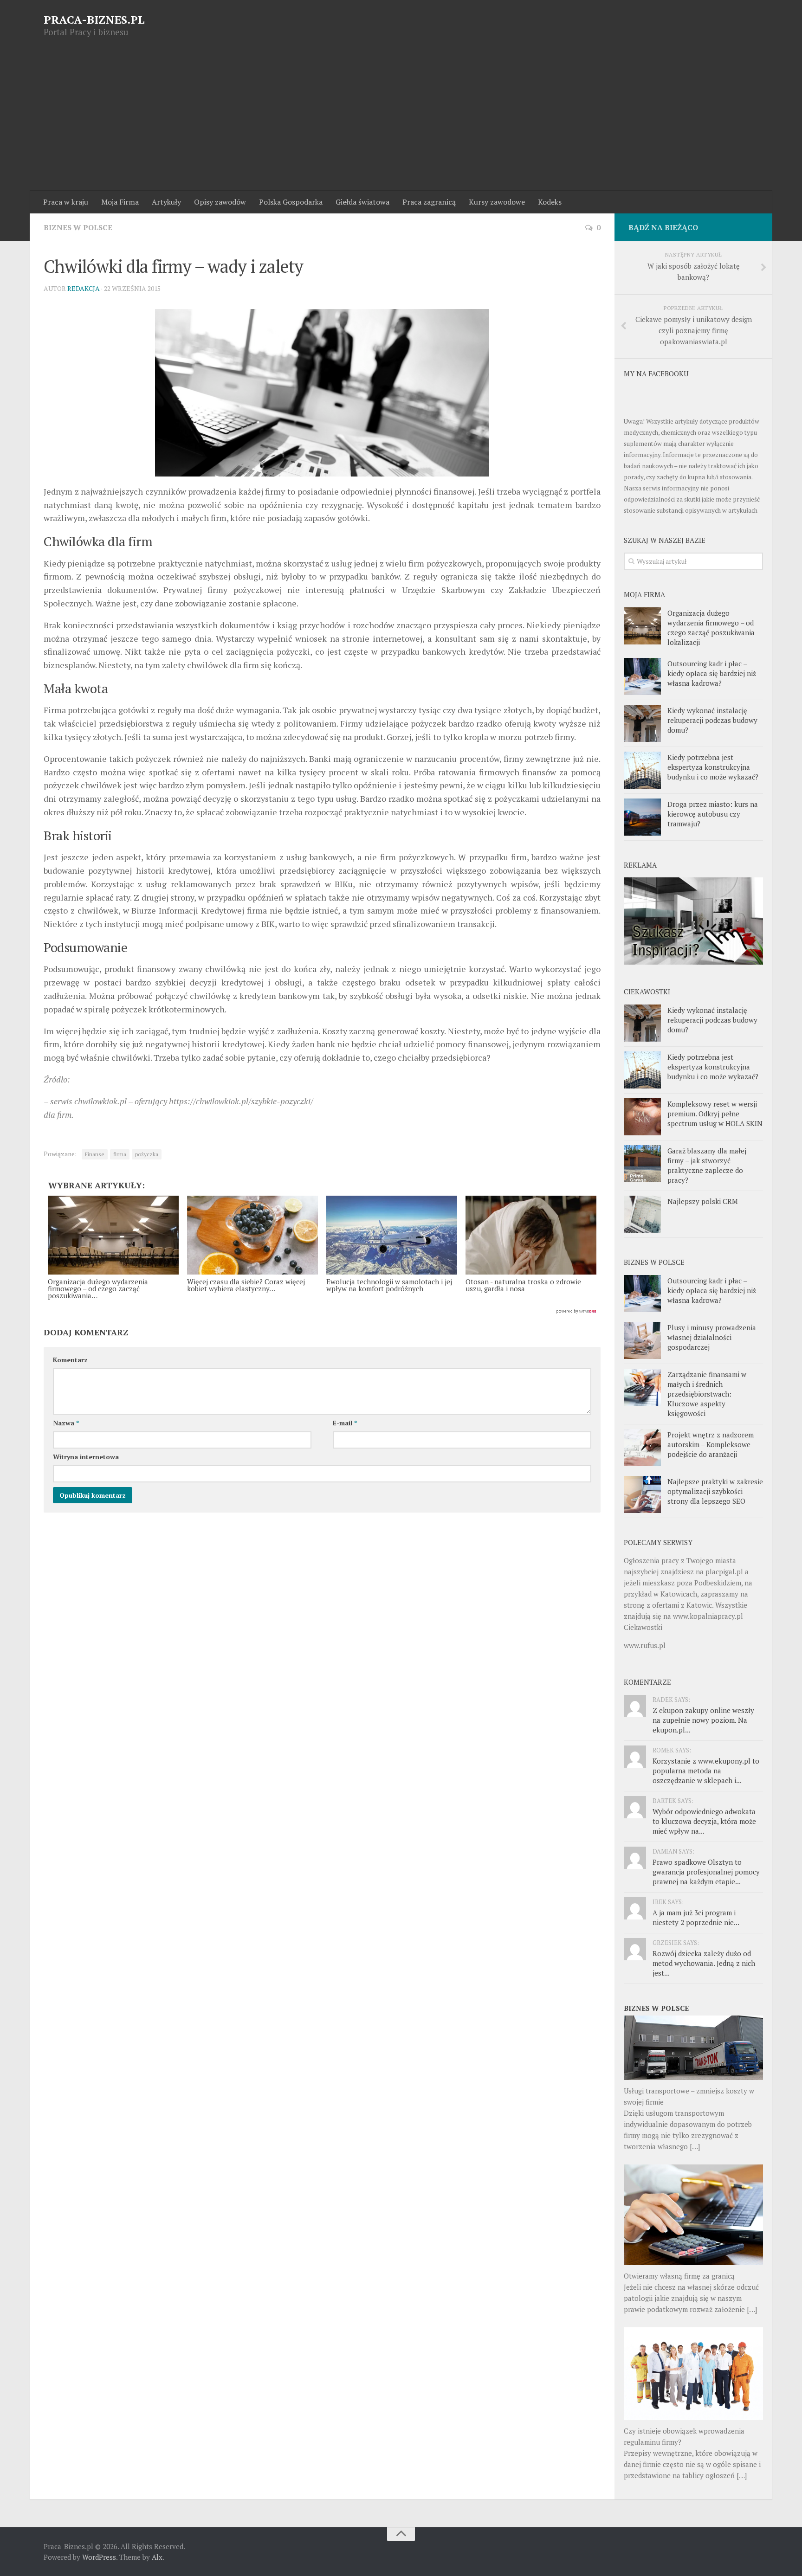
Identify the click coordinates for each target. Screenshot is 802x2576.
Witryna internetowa (86, 1457)
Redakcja (84, 288)
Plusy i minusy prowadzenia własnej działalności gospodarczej (712, 1337)
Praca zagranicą (429, 202)
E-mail (345, 1423)
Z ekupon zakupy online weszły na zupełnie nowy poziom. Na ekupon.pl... (703, 1720)
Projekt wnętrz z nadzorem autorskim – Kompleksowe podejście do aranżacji (711, 1444)
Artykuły (166, 202)
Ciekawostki (643, 1627)
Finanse (95, 1154)
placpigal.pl (724, 1571)
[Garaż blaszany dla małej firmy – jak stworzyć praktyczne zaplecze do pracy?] (642, 1164)
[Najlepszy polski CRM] (642, 1214)
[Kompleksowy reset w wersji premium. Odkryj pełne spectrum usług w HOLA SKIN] (642, 1117)
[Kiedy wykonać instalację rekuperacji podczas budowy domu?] (642, 723)
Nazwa (66, 1423)
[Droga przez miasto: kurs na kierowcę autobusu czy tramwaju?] (642, 817)
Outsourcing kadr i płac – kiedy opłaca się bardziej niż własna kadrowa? (712, 673)
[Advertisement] (401, 121)
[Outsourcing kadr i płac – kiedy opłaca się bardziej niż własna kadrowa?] (642, 676)
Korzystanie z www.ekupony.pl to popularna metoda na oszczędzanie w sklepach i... (706, 1771)
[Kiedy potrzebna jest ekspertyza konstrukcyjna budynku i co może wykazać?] (642, 770)
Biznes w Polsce (78, 227)
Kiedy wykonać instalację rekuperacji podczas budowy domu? (712, 720)
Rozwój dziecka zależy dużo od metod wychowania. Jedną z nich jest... (704, 1963)
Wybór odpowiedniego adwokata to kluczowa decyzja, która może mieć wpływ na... (704, 1821)
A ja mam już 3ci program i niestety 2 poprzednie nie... (696, 1917)
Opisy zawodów (220, 202)
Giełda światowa (362, 202)
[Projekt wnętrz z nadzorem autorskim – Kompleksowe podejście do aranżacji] (642, 1448)
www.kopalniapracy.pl (708, 1616)
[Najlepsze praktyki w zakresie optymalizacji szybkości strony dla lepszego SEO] (642, 1494)
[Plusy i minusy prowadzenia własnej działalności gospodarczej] (642, 1340)
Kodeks (550, 202)
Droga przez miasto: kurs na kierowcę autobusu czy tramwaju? (713, 814)
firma (120, 1154)
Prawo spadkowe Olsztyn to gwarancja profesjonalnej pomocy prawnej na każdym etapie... (706, 1872)
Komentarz (70, 1360)
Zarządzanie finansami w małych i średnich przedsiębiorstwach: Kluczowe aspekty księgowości (707, 1394)
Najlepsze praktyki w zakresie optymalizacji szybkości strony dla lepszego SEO (715, 1491)
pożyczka (147, 1154)
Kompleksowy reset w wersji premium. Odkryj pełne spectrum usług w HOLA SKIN (715, 1114)
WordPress (99, 2557)
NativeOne (322, 1312)
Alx (157, 2557)
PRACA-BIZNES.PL (94, 19)
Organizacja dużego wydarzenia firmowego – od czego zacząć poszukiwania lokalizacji (711, 628)
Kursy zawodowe (497, 202)
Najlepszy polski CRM (703, 1201)
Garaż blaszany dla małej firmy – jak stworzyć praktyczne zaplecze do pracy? (707, 1165)
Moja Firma (120, 202)
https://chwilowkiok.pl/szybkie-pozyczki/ (241, 1101)
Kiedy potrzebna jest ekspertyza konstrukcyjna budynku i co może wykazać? (713, 767)
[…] (695, 2146)
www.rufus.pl (645, 1645)
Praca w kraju (66, 202)
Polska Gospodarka (291, 202)
